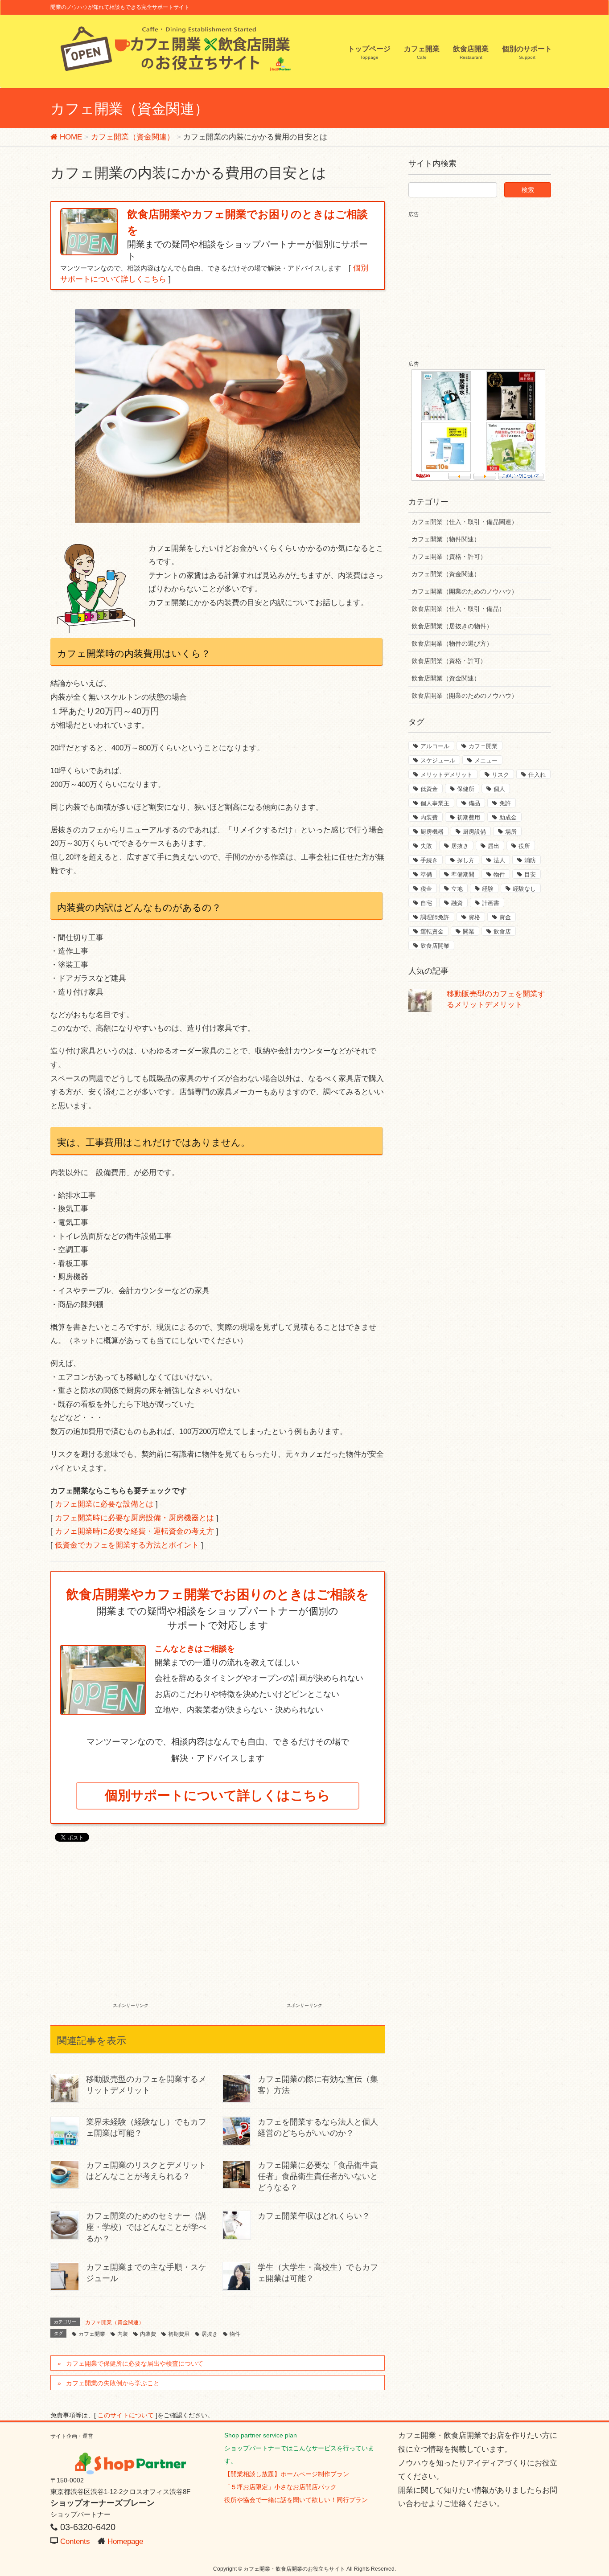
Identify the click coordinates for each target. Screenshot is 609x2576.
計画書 (491, 903)
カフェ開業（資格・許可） (449, 557)
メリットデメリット (446, 775)
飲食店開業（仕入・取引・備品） (458, 609)
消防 (530, 860)
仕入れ (537, 775)
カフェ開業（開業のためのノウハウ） (465, 591)
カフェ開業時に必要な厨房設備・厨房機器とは (134, 1518)
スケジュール (438, 760)
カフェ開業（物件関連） (446, 539)
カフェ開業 (92, 2334)
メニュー (486, 760)
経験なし (524, 889)
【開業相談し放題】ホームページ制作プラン (287, 2474)
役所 (524, 846)
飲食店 (502, 932)
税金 (426, 889)
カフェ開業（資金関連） (115, 2322)
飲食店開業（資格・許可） (449, 661)
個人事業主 (435, 803)
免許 (505, 803)
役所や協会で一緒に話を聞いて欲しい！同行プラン (296, 2500)
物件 (235, 2334)
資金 (505, 917)
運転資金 (432, 932)
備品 (474, 803)
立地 (457, 889)
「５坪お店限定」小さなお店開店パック (280, 2487)
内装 (123, 2334)
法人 (499, 860)
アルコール (435, 746)
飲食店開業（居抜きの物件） (452, 626)
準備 (426, 874)
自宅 (426, 903)
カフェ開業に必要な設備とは (104, 1504)
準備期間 (463, 874)
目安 (530, 874)
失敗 (426, 846)
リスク (500, 775)
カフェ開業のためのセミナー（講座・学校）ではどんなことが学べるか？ (146, 2227)
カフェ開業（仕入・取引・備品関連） (465, 522)
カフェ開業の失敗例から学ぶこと (113, 2383)
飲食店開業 (435, 946)
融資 (457, 903)
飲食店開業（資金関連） (446, 678)
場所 (511, 832)
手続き (429, 860)
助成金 (508, 817)
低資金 (429, 789)
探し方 (466, 860)
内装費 (148, 2334)
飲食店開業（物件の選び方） (452, 643)
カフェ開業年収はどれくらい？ (314, 2216)
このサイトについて (126, 2415)
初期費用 (179, 2334)
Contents (75, 2541)
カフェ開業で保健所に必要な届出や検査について (135, 2363)
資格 (474, 917)
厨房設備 (474, 832)
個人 (499, 789)
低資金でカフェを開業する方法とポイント (127, 1545)
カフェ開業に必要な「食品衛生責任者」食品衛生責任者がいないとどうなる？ (318, 2176)
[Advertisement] (131, 1933)
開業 (469, 932)
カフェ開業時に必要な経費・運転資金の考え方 (134, 1531)
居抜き (210, 2334)
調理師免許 (435, 917)
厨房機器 (432, 832)
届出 (494, 846)
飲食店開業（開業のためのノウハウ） (465, 696)
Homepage (125, 2541)
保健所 (466, 789)
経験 (488, 889)
